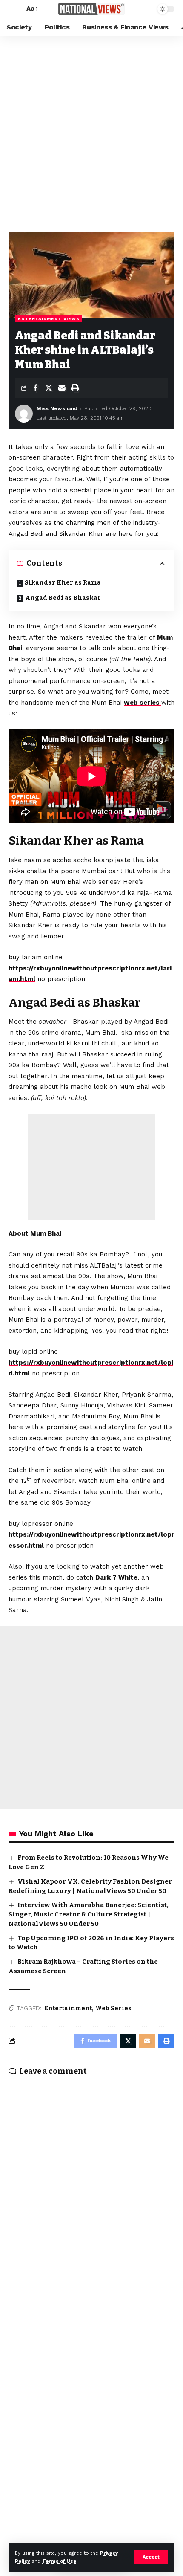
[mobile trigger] (16, 9)
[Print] (75, 388)
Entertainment (68, 2008)
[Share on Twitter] (49, 388)
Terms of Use (59, 2561)
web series (143, 703)
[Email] (62, 388)
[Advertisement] (91, 132)
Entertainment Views (49, 319)
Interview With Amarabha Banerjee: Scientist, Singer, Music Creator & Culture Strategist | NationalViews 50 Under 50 (89, 1914)
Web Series (113, 2008)
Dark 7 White (116, 1577)
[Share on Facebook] (35, 388)
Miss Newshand (57, 408)
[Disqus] (91, 2194)
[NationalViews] (91, 9)
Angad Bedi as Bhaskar (63, 598)
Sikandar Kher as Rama (63, 583)
